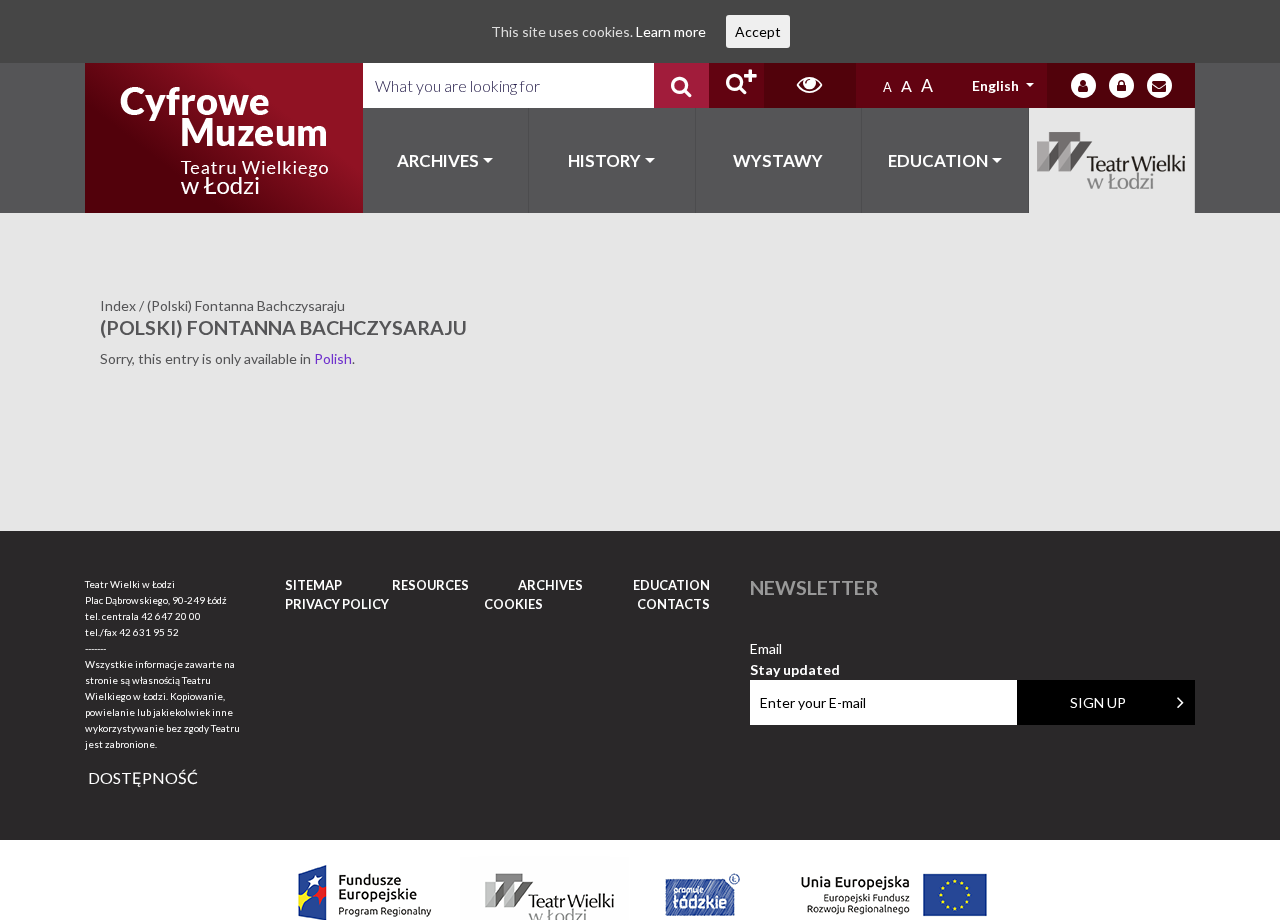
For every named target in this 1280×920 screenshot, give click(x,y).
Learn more (671, 31)
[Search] (681, 85)
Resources (430, 585)
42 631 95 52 (149, 632)
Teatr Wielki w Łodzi (1112, 160)
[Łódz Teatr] (224, 138)
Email (795, 649)
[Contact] (1159, 85)
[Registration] (1121, 85)
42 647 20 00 (171, 616)
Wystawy (778, 160)
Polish (333, 358)
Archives (438, 160)
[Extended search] (736, 85)
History (604, 160)
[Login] (1083, 85)
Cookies (513, 604)
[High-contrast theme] (810, 85)
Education (938, 160)
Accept (758, 31)
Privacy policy (337, 604)
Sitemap (313, 585)
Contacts (673, 604)
